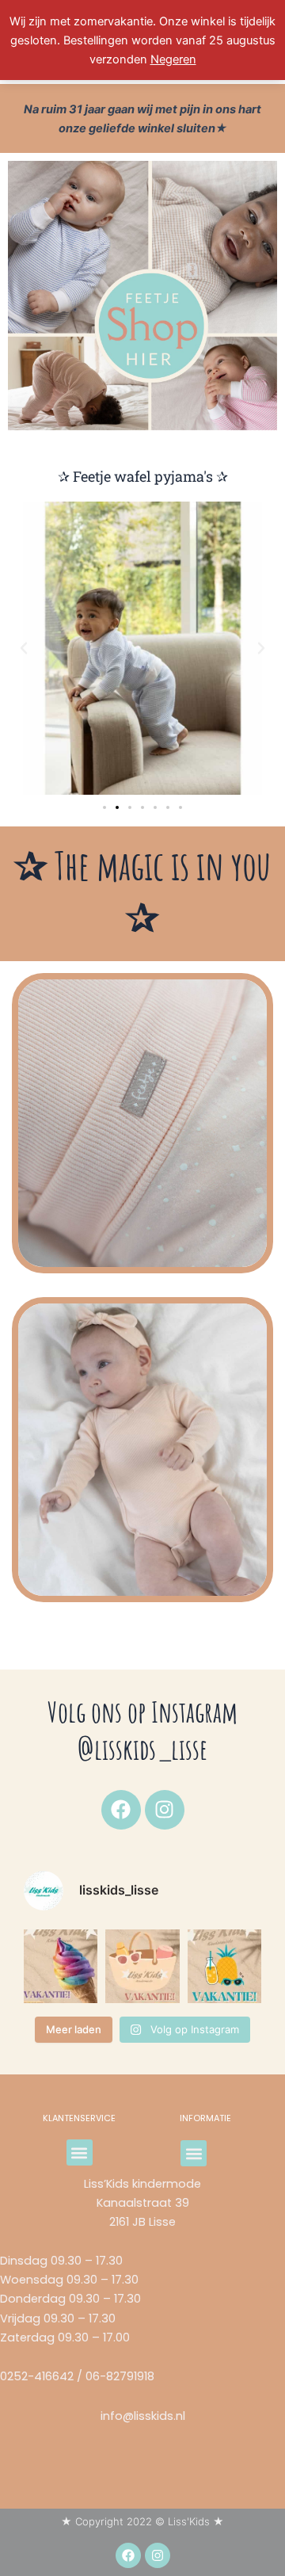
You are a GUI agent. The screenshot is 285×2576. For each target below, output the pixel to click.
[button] (24, 648)
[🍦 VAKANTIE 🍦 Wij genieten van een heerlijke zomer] (61, 1966)
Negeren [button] (173, 59)
